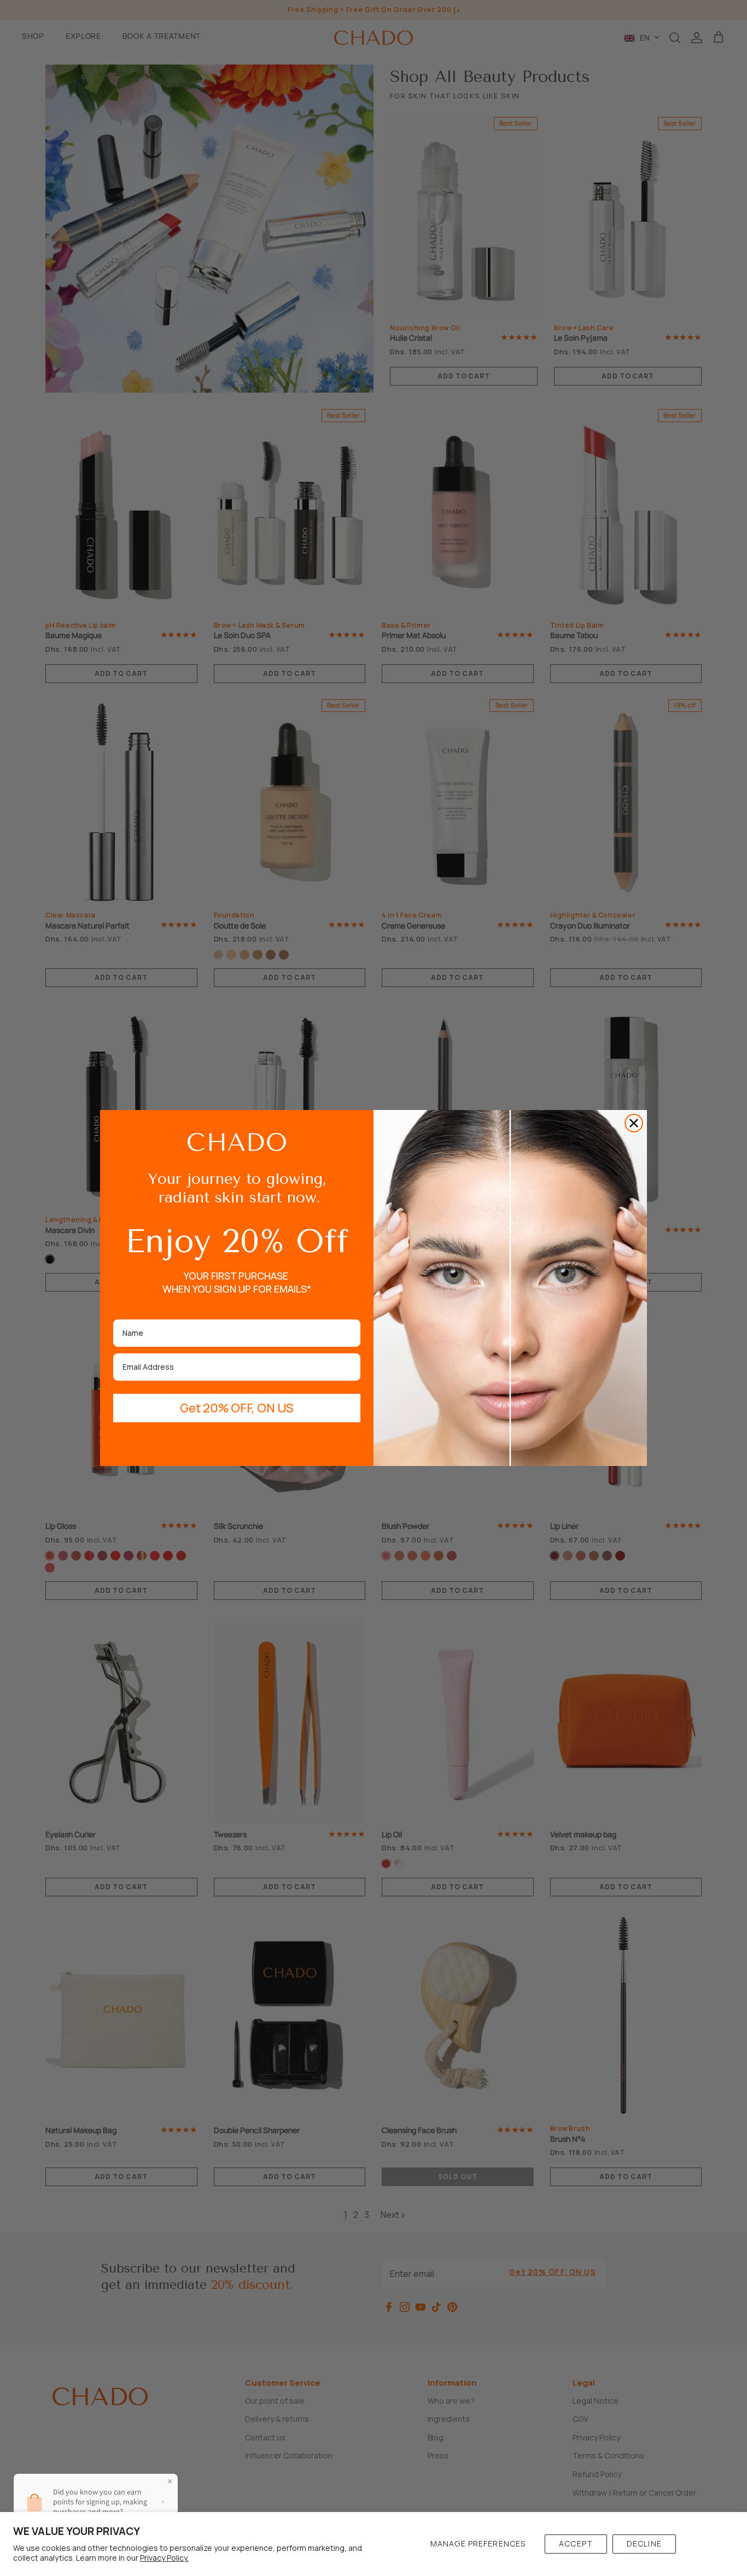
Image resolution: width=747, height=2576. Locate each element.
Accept (576, 2543)
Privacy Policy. (164, 2558)
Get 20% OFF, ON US (237, 1408)
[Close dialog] (634, 1123)
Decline (644, 2543)
